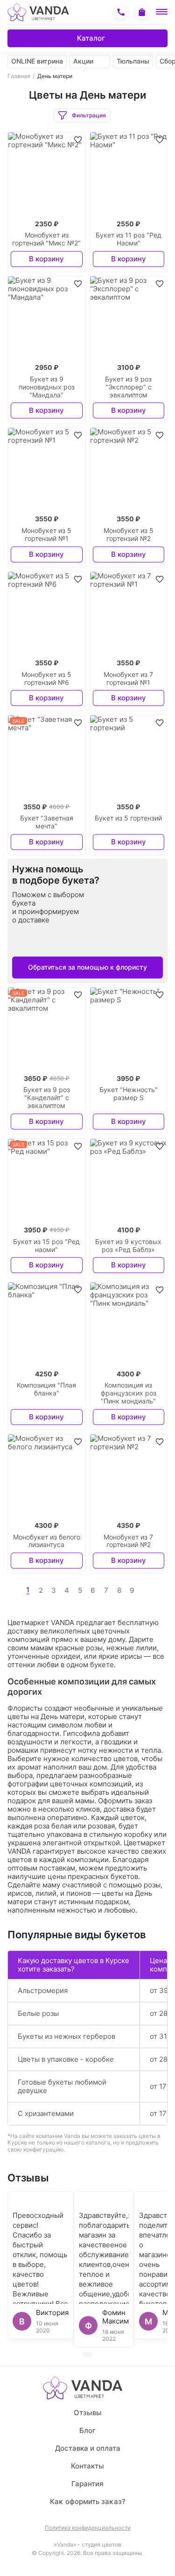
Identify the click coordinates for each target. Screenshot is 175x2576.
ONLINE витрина (37, 61)
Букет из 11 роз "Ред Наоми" (129, 239)
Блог (87, 2430)
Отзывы (88, 2413)
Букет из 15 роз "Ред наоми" (46, 1246)
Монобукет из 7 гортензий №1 (128, 679)
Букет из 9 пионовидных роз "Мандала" (47, 387)
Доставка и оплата (88, 2448)
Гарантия (87, 2484)
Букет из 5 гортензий (128, 818)
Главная (19, 76)
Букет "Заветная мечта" (47, 822)
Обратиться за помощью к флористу (87, 967)
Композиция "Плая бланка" (46, 1389)
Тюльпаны (133, 61)
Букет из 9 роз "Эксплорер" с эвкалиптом (128, 387)
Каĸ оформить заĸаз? (88, 2501)
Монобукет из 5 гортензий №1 (46, 535)
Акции (83, 61)
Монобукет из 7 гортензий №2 (128, 1541)
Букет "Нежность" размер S (129, 1094)
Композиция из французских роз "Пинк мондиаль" (129, 1393)
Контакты (87, 2466)
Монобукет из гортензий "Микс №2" (46, 239)
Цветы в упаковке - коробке (66, 2059)
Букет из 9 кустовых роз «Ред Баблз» (128, 1246)
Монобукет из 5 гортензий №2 (129, 535)
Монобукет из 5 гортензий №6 (46, 679)
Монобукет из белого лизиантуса (47, 1541)
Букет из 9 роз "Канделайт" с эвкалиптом (47, 1098)
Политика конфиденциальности (88, 2528)
